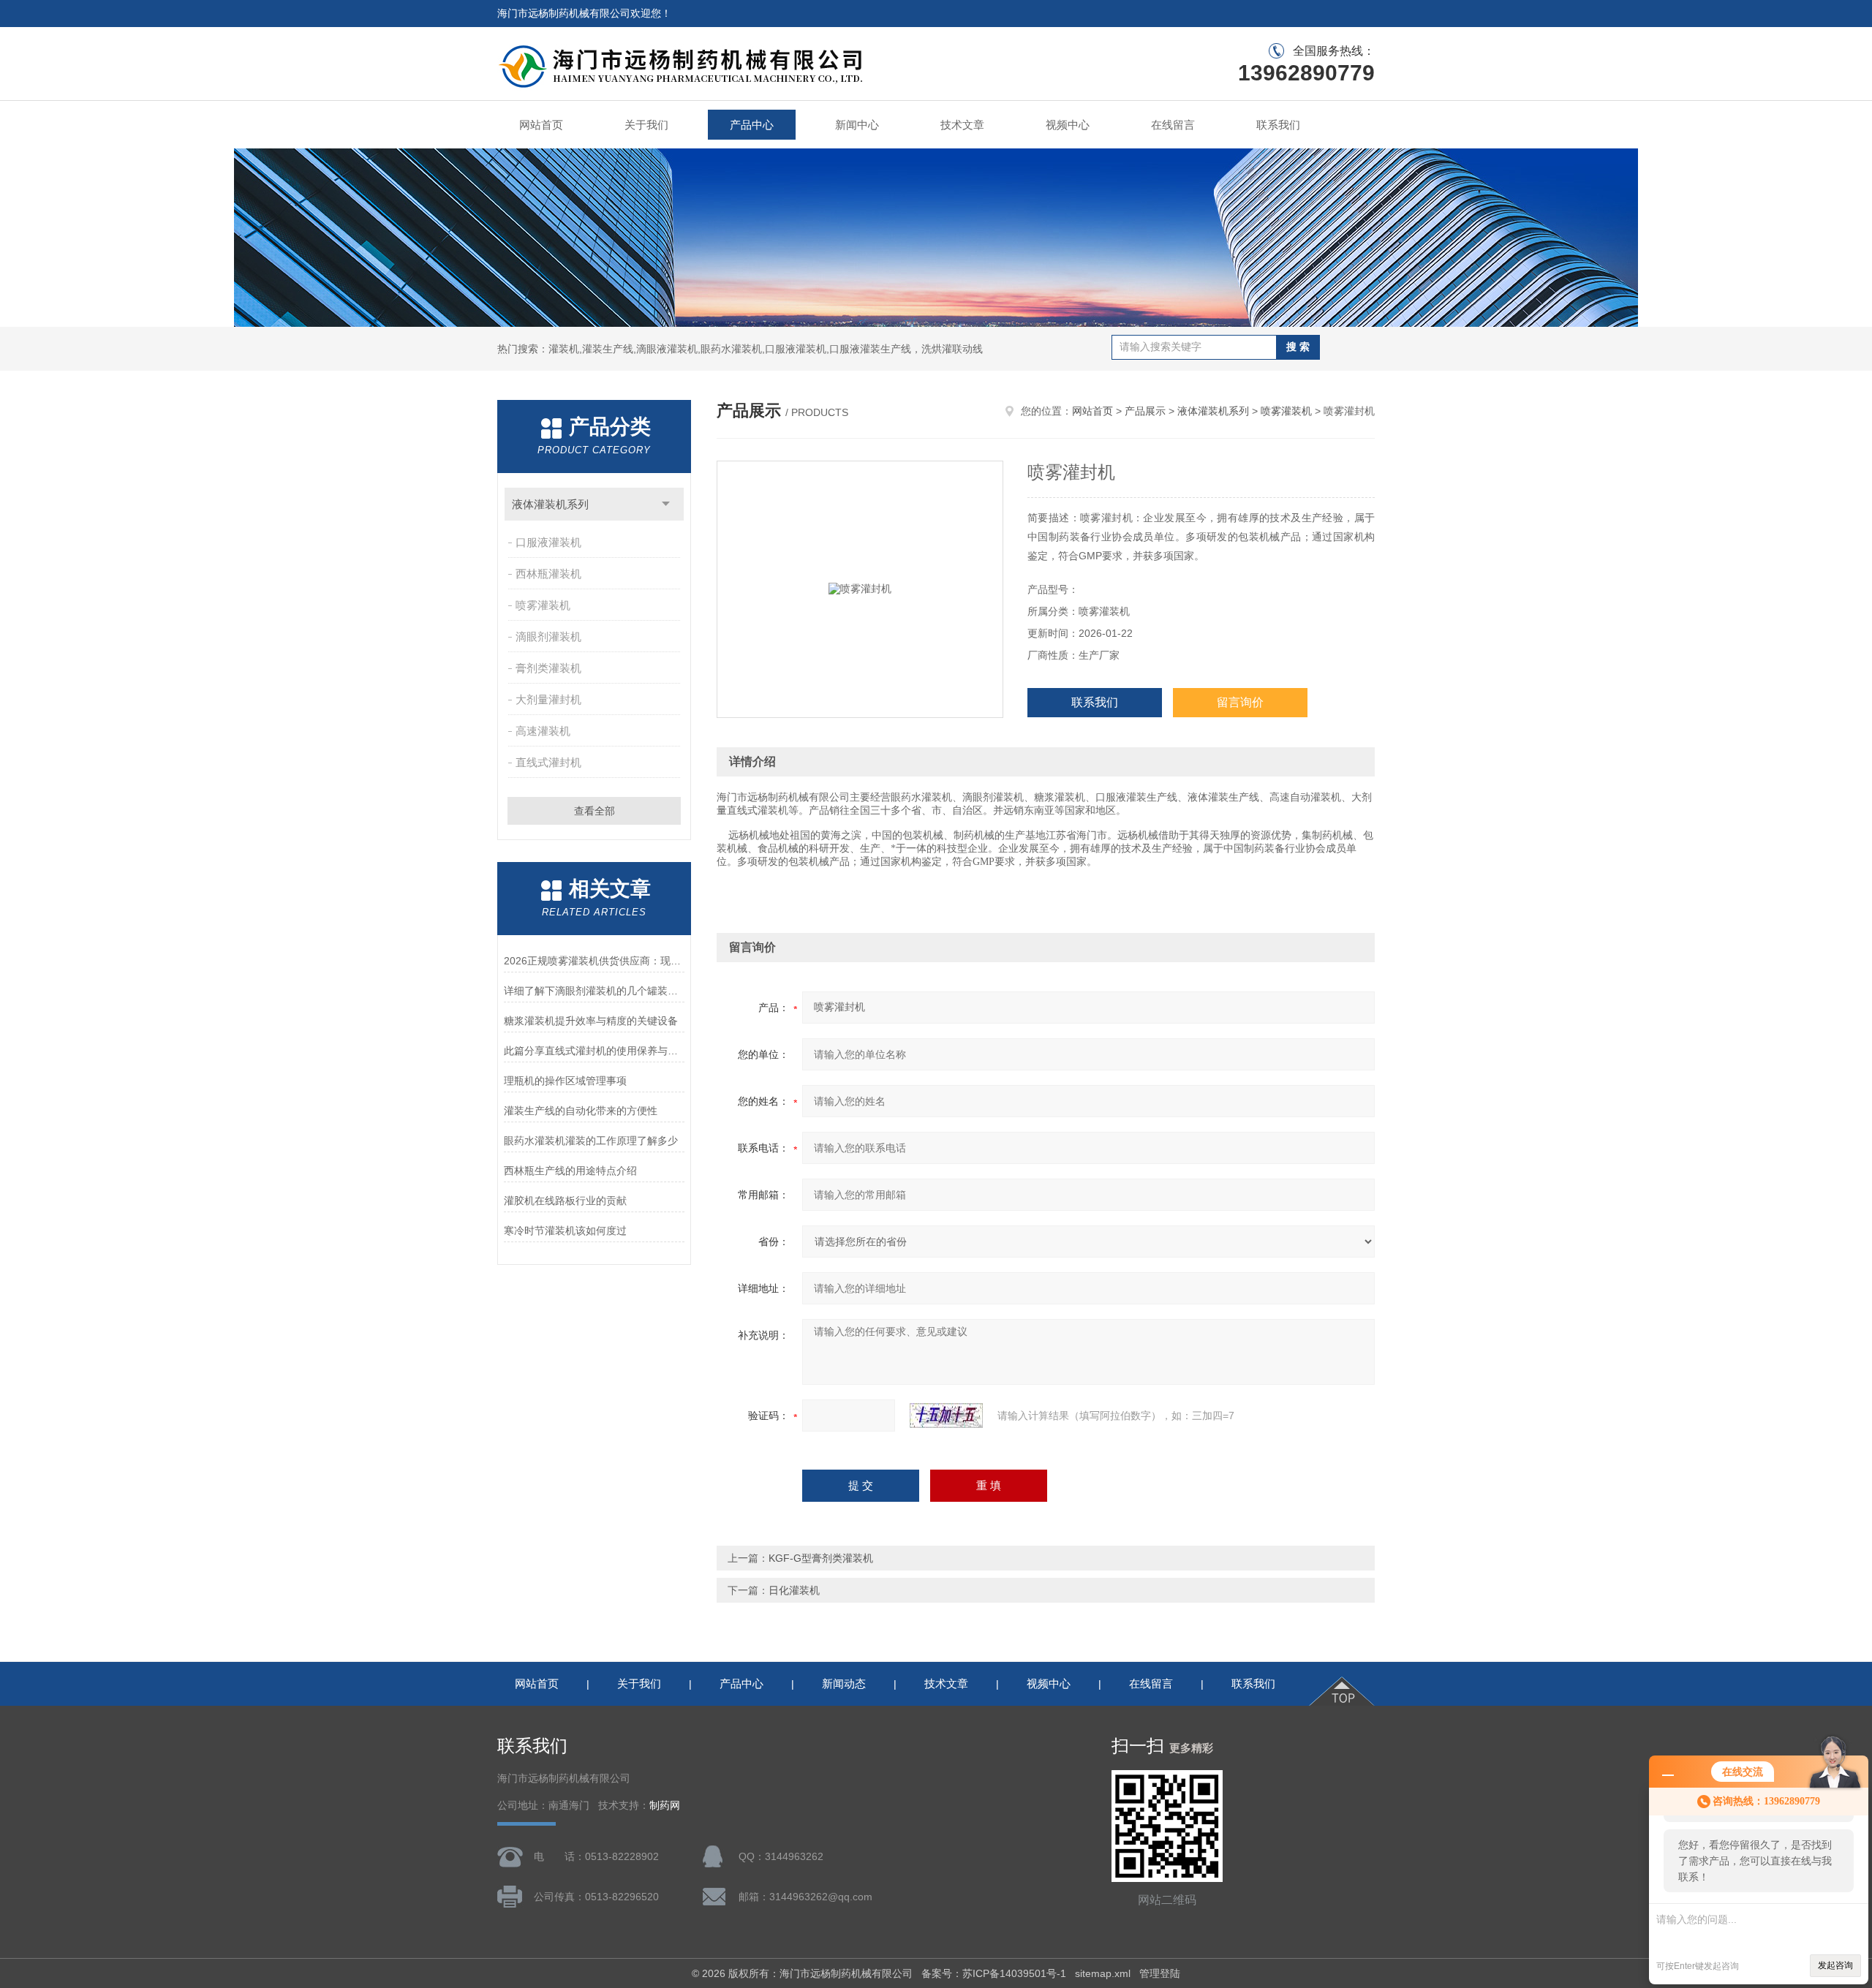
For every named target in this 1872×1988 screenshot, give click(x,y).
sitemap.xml (1103, 1973)
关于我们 (646, 125)
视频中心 (1068, 125)
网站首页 (541, 125)
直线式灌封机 (548, 762)
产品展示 (1145, 411)
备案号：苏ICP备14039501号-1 (994, 1973)
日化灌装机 (794, 1590)
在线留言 (1173, 125)
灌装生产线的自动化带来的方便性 (581, 1111)
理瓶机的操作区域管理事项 (565, 1081)
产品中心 (752, 125)
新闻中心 (857, 125)
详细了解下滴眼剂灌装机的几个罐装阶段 (594, 991)
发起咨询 (1835, 1965)
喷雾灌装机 (543, 605)
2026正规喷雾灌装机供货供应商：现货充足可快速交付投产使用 (594, 961)
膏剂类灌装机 (548, 668)
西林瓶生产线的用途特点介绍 (570, 1171)
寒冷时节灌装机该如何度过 (565, 1231)
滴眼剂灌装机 (548, 636)
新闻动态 (844, 1683)
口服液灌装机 (548, 542)
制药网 (665, 1806)
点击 (666, 504)
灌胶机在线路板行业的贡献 (565, 1201)
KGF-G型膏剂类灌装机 (821, 1558)
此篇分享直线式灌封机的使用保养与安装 (594, 1051)
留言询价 (1240, 702)
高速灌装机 (543, 731)
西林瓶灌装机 (548, 574)
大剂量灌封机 (548, 699)
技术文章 (962, 125)
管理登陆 (1160, 1973)
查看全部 (595, 811)
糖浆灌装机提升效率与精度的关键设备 (591, 1021)
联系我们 (1278, 125)
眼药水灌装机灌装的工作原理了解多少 (591, 1141)
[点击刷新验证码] (946, 1416)
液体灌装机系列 (550, 504)
